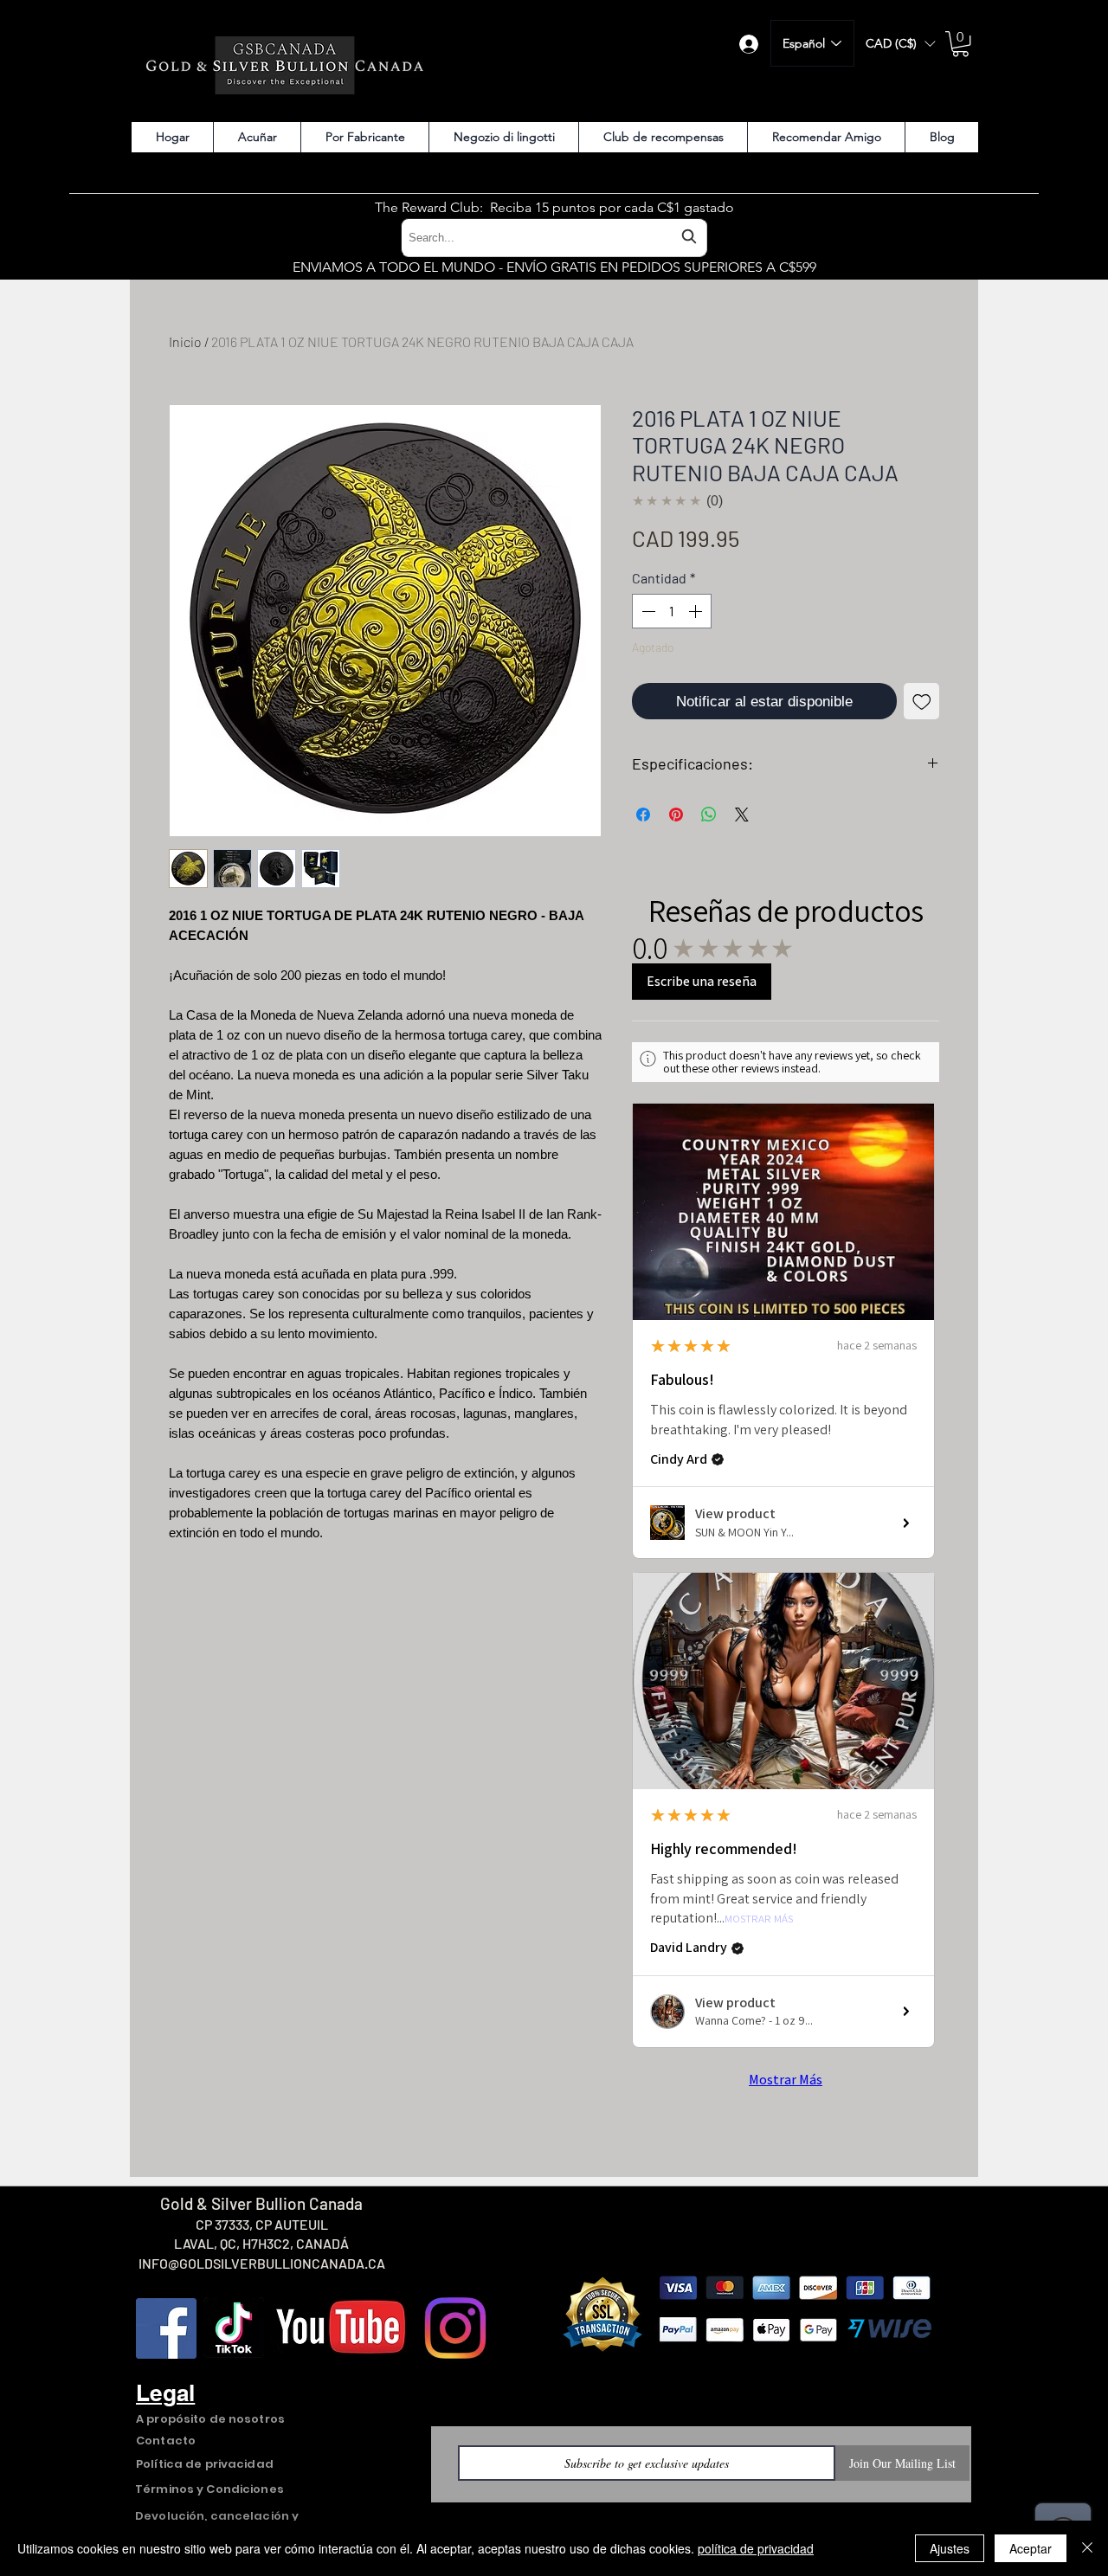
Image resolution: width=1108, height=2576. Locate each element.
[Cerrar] (1087, 2548)
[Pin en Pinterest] (676, 815)
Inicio (185, 341)
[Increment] (697, 611)
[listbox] (900, 44)
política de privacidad (756, 2548)
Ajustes (950, 2548)
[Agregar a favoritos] (922, 701)
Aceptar (1031, 2548)
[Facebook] (166, 2328)
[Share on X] (742, 815)
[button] (900, 44)
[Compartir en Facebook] (643, 815)
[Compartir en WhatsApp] (709, 815)
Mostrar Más (759, 1919)
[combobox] (554, 238)
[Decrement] (647, 611)
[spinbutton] (672, 611)
